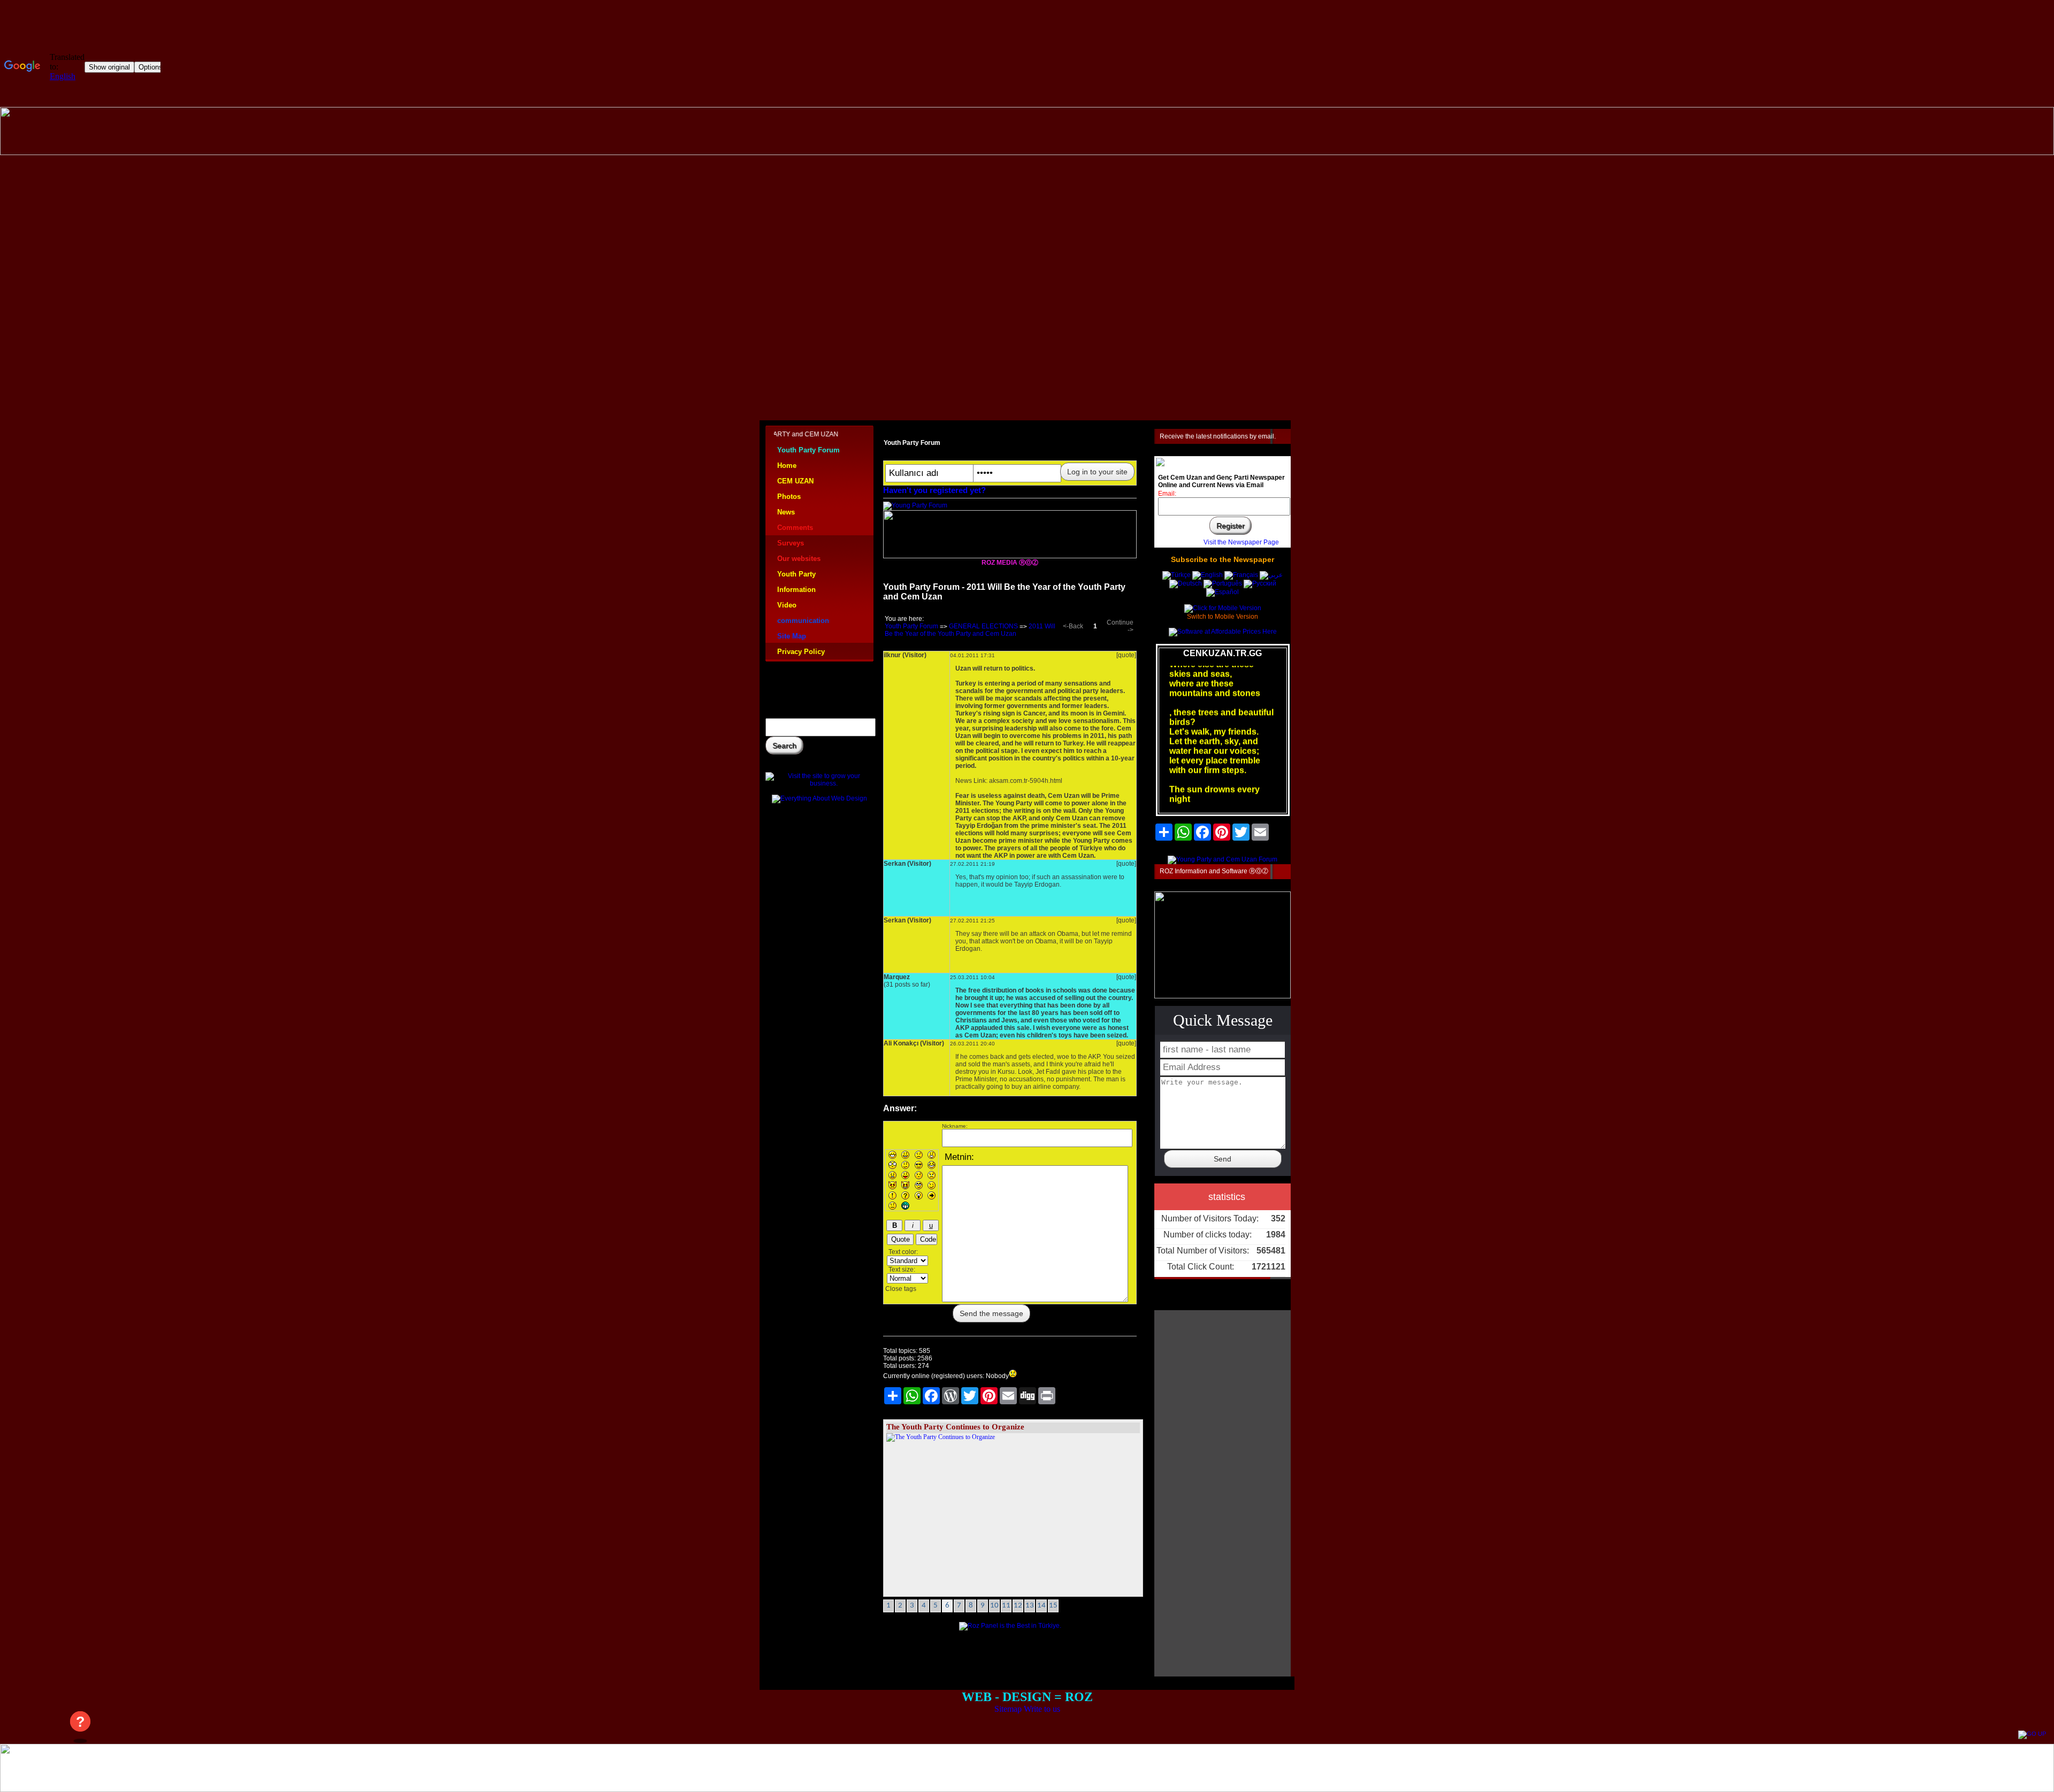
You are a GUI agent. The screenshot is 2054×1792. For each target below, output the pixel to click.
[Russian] (1260, 583)
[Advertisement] (1027, 245)
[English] (1208, 575)
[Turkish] (1177, 575)
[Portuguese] (1223, 583)
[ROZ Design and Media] (1010, 556)
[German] (1186, 583)
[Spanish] (1223, 592)
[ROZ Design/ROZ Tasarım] (1027, 152)
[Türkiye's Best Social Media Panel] (1010, 1626)
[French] (1241, 575)
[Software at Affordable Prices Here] (1223, 632)
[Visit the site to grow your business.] (819, 783)
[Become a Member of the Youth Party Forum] (915, 505)
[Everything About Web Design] (819, 798)
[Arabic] (1271, 575)
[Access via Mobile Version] (1223, 608)
